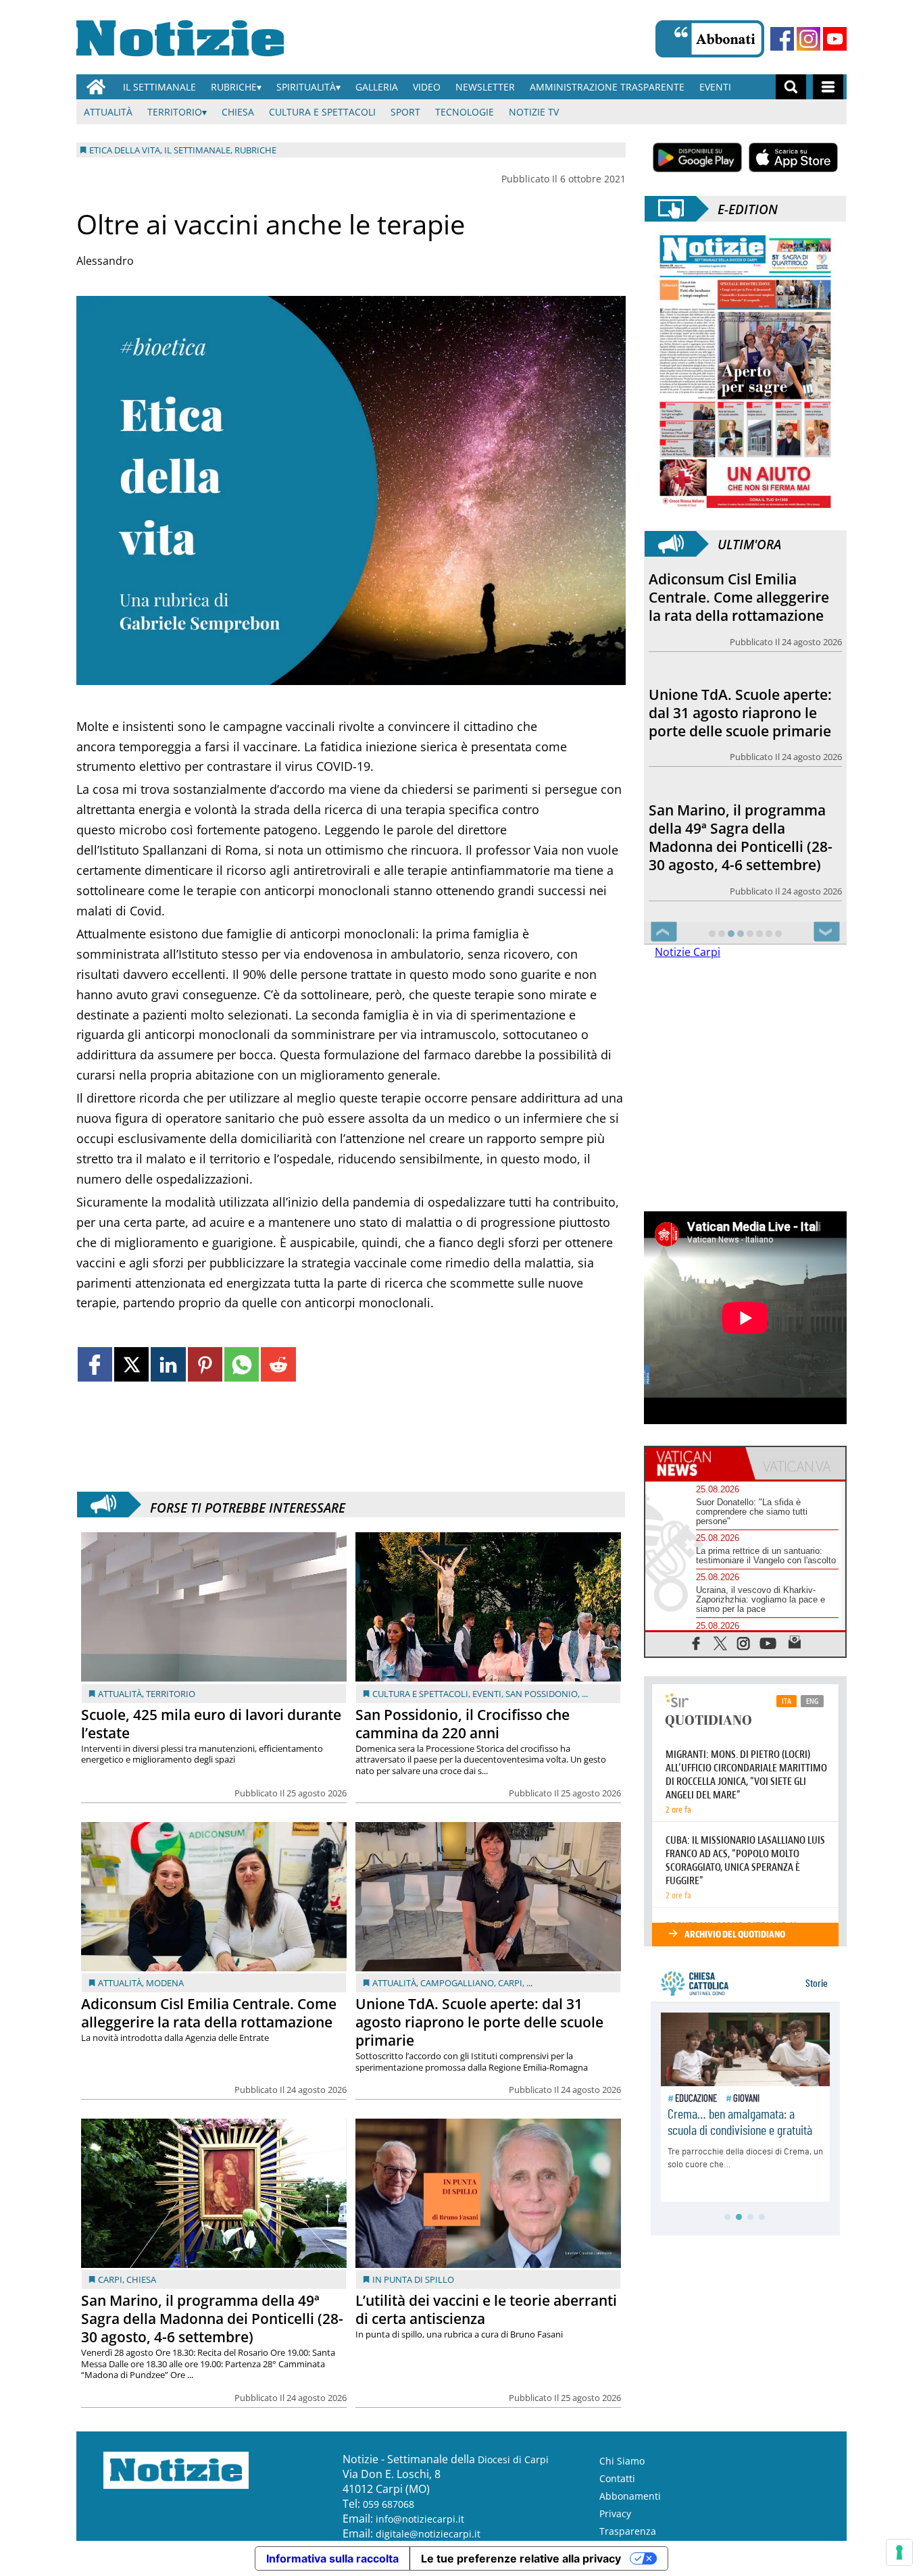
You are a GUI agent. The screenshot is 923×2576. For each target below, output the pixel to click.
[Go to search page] (791, 87)
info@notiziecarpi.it (420, 2519)
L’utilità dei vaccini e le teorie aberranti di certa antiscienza (486, 2309)
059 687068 (389, 2504)
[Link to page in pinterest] (205, 1364)
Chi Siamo (622, 2461)
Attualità (108, 112)
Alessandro (105, 261)
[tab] (695, 1463)
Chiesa (238, 112)
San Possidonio (542, 1694)
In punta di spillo (413, 2279)
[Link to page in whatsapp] (242, 1364)
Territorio (175, 112)
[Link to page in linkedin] (168, 1364)
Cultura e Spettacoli (322, 112)
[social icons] (696, 1643)
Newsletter (485, 87)
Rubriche (234, 87)
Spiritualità (306, 87)
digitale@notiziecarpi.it (428, 2534)
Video (427, 87)
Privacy (615, 2514)
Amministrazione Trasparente (607, 87)
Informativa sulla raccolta (332, 2558)
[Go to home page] (96, 87)
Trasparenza (628, 2531)
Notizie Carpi (688, 952)
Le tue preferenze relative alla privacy (521, 2558)
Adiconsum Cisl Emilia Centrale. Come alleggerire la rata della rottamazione (209, 2013)
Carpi (510, 1983)
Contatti (617, 2478)
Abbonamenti (630, 2496)
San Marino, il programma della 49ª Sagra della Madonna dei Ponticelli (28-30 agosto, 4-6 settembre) (212, 2319)
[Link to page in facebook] (95, 1364)
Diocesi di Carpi (513, 2459)
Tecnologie (465, 112)
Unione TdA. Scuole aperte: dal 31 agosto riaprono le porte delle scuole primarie (479, 2022)
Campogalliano (457, 1983)
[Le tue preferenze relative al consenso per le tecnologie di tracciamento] (899, 2552)
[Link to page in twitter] (131, 1364)
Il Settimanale (159, 87)
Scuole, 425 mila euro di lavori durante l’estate (211, 1724)
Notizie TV (534, 112)
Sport (405, 112)
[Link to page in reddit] (278, 1364)
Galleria (377, 87)
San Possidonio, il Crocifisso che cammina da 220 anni (463, 1724)
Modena (165, 1983)
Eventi (715, 87)
